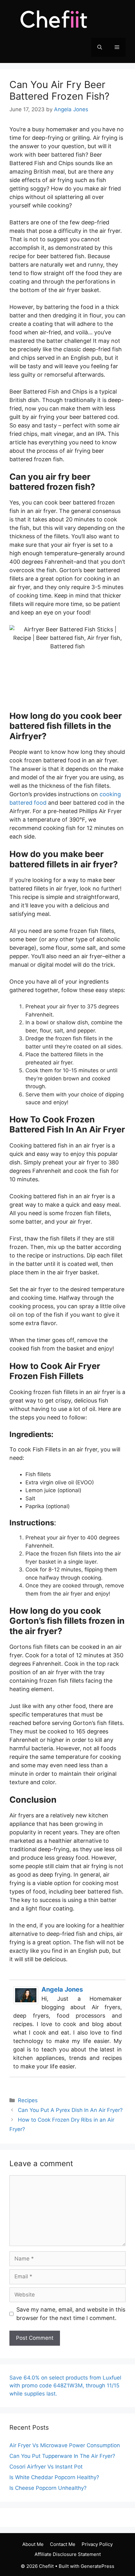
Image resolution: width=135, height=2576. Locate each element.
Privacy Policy (97, 2544)
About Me (33, 2544)
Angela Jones (62, 1989)
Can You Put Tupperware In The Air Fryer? (62, 2456)
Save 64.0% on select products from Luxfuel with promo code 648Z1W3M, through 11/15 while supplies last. (65, 2386)
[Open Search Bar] (100, 47)
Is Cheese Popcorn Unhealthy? (48, 2488)
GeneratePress (97, 2566)
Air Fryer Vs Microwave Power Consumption (65, 2445)
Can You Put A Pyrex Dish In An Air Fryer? (70, 2110)
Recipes (28, 2100)
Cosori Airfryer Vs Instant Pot (46, 2467)
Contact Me (63, 2544)
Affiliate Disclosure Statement (68, 2554)
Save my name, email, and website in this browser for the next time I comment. (71, 2314)
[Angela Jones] (26, 2002)
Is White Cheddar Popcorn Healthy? (54, 2477)
